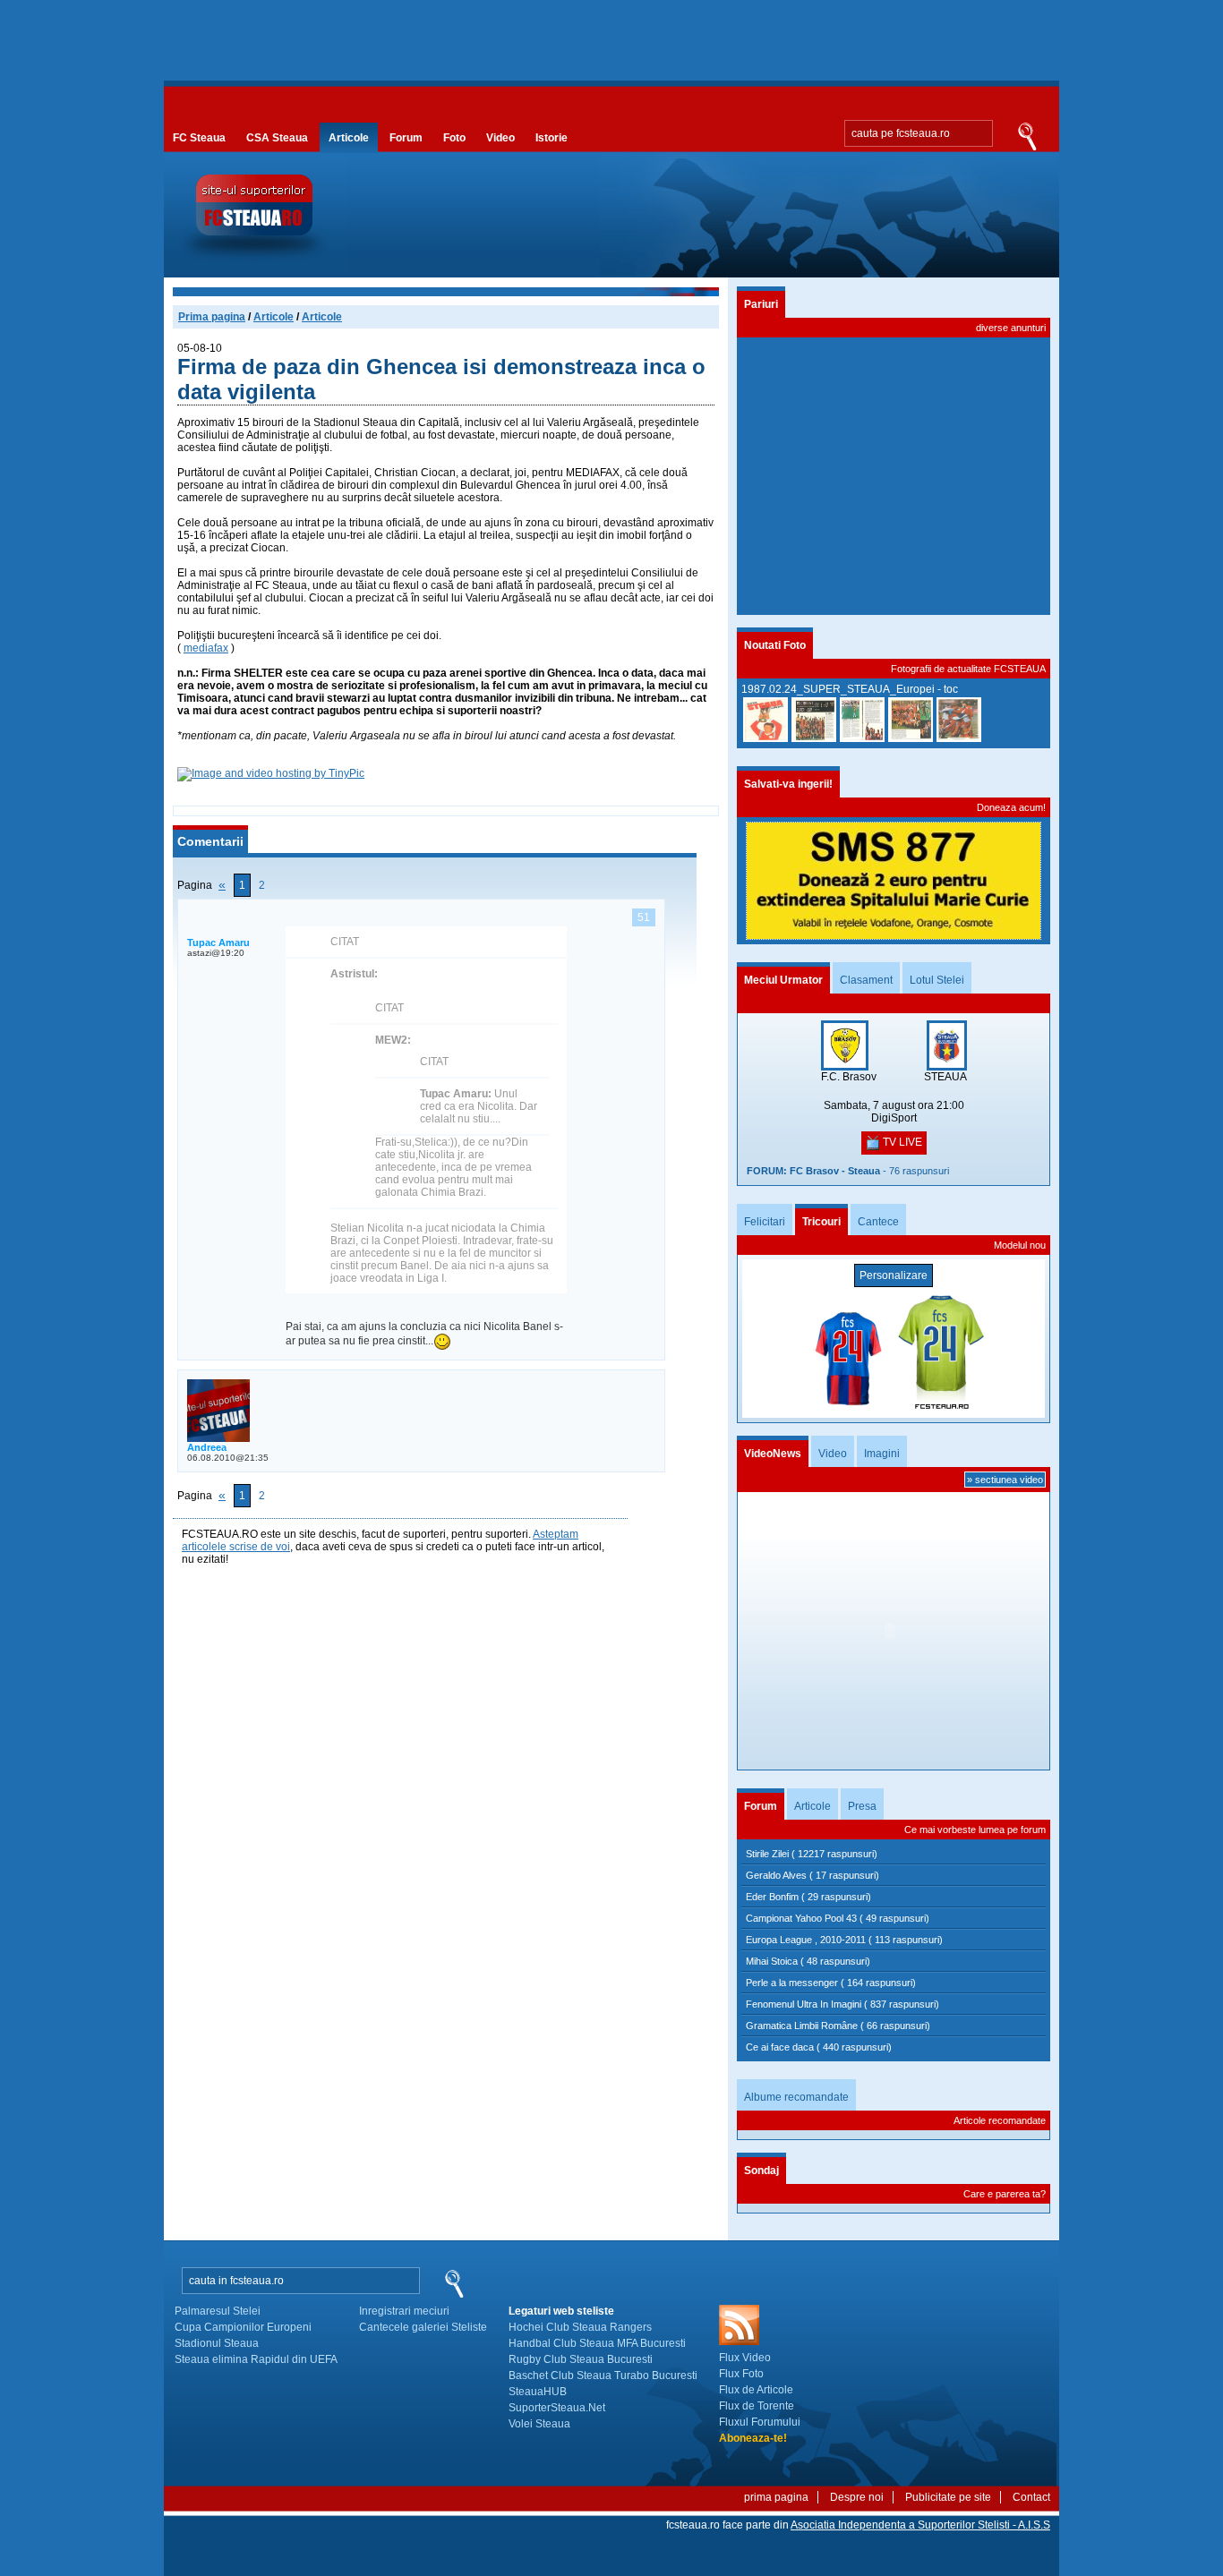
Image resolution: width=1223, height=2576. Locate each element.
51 (644, 917)
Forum (406, 138)
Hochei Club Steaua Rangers (580, 2327)
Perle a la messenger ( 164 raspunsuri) (831, 1983)
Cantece (878, 1222)
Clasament (866, 980)
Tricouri (821, 1222)
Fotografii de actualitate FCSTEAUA (968, 669)
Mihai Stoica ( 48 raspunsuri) (808, 1961)
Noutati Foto (775, 645)
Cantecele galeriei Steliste (423, 2327)
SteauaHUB (538, 2392)
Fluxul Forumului (760, 2422)
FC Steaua (199, 138)
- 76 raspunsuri (848, 1171)
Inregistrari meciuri (404, 2311)
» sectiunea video (1005, 1480)
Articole (349, 138)
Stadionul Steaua (217, 2343)
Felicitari (765, 1222)
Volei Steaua (539, 2424)
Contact (1031, 2497)
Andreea (207, 1447)
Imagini (882, 1454)
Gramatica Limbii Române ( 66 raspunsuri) (838, 2026)
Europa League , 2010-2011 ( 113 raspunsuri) (844, 1940)
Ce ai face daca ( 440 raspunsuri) (819, 2047)
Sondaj (761, 2171)
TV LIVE (901, 1142)
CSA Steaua (277, 138)
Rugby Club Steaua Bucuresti (581, 2359)
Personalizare (894, 1275)
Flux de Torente (757, 2406)
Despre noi (857, 2497)
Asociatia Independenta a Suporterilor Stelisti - (920, 2525)
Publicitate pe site (948, 2497)
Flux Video (745, 2358)
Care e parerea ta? (1005, 2194)
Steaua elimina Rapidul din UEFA (256, 2359)
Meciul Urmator (783, 980)
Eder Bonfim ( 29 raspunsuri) (808, 1897)
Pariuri (761, 304)
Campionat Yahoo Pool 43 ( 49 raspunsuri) (838, 1918)
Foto (454, 138)
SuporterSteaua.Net (557, 2408)
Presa (862, 1806)
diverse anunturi (1011, 328)
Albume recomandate (796, 2097)
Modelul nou (1020, 1245)
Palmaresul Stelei (218, 2311)
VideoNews (773, 1454)
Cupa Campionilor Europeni (243, 2327)
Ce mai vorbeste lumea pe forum (975, 1830)
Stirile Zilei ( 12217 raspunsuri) (812, 1854)
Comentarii (210, 841)
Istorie (552, 138)
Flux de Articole (756, 2390)
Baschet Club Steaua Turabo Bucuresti (603, 2376)
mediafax (206, 648)
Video (500, 138)
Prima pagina (212, 317)
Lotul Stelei (937, 980)
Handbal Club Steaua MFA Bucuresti (597, 2343)
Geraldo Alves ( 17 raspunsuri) (812, 1875)
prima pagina (776, 2497)
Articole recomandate (1000, 2120)
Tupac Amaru (218, 943)
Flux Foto (741, 2374)
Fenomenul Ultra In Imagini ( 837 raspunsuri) (842, 2004)
